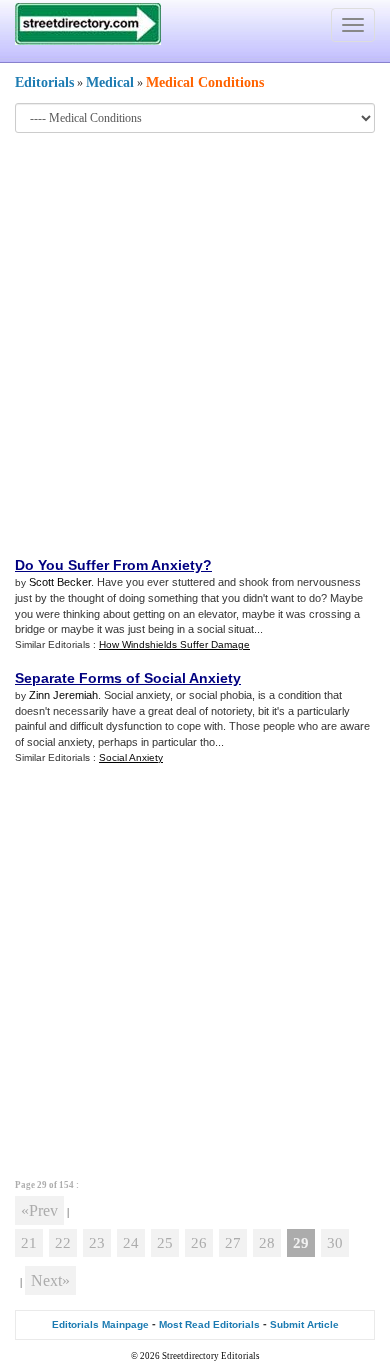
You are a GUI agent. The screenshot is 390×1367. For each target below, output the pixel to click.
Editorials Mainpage (100, 1324)
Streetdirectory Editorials (211, 1356)
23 (97, 1243)
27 (233, 1243)
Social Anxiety (131, 757)
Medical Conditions (205, 82)
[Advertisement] (195, 343)
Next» (50, 1280)
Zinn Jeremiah (63, 695)
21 (29, 1243)
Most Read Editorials (209, 1324)
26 (199, 1243)
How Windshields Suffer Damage (174, 644)
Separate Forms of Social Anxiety (128, 678)
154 (66, 1185)
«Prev (39, 1210)
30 (335, 1243)
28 (267, 1243)
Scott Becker (60, 582)
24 (131, 1243)
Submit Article (304, 1324)
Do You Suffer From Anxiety (109, 565)
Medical (110, 82)
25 (165, 1243)
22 (63, 1243)
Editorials (44, 82)
